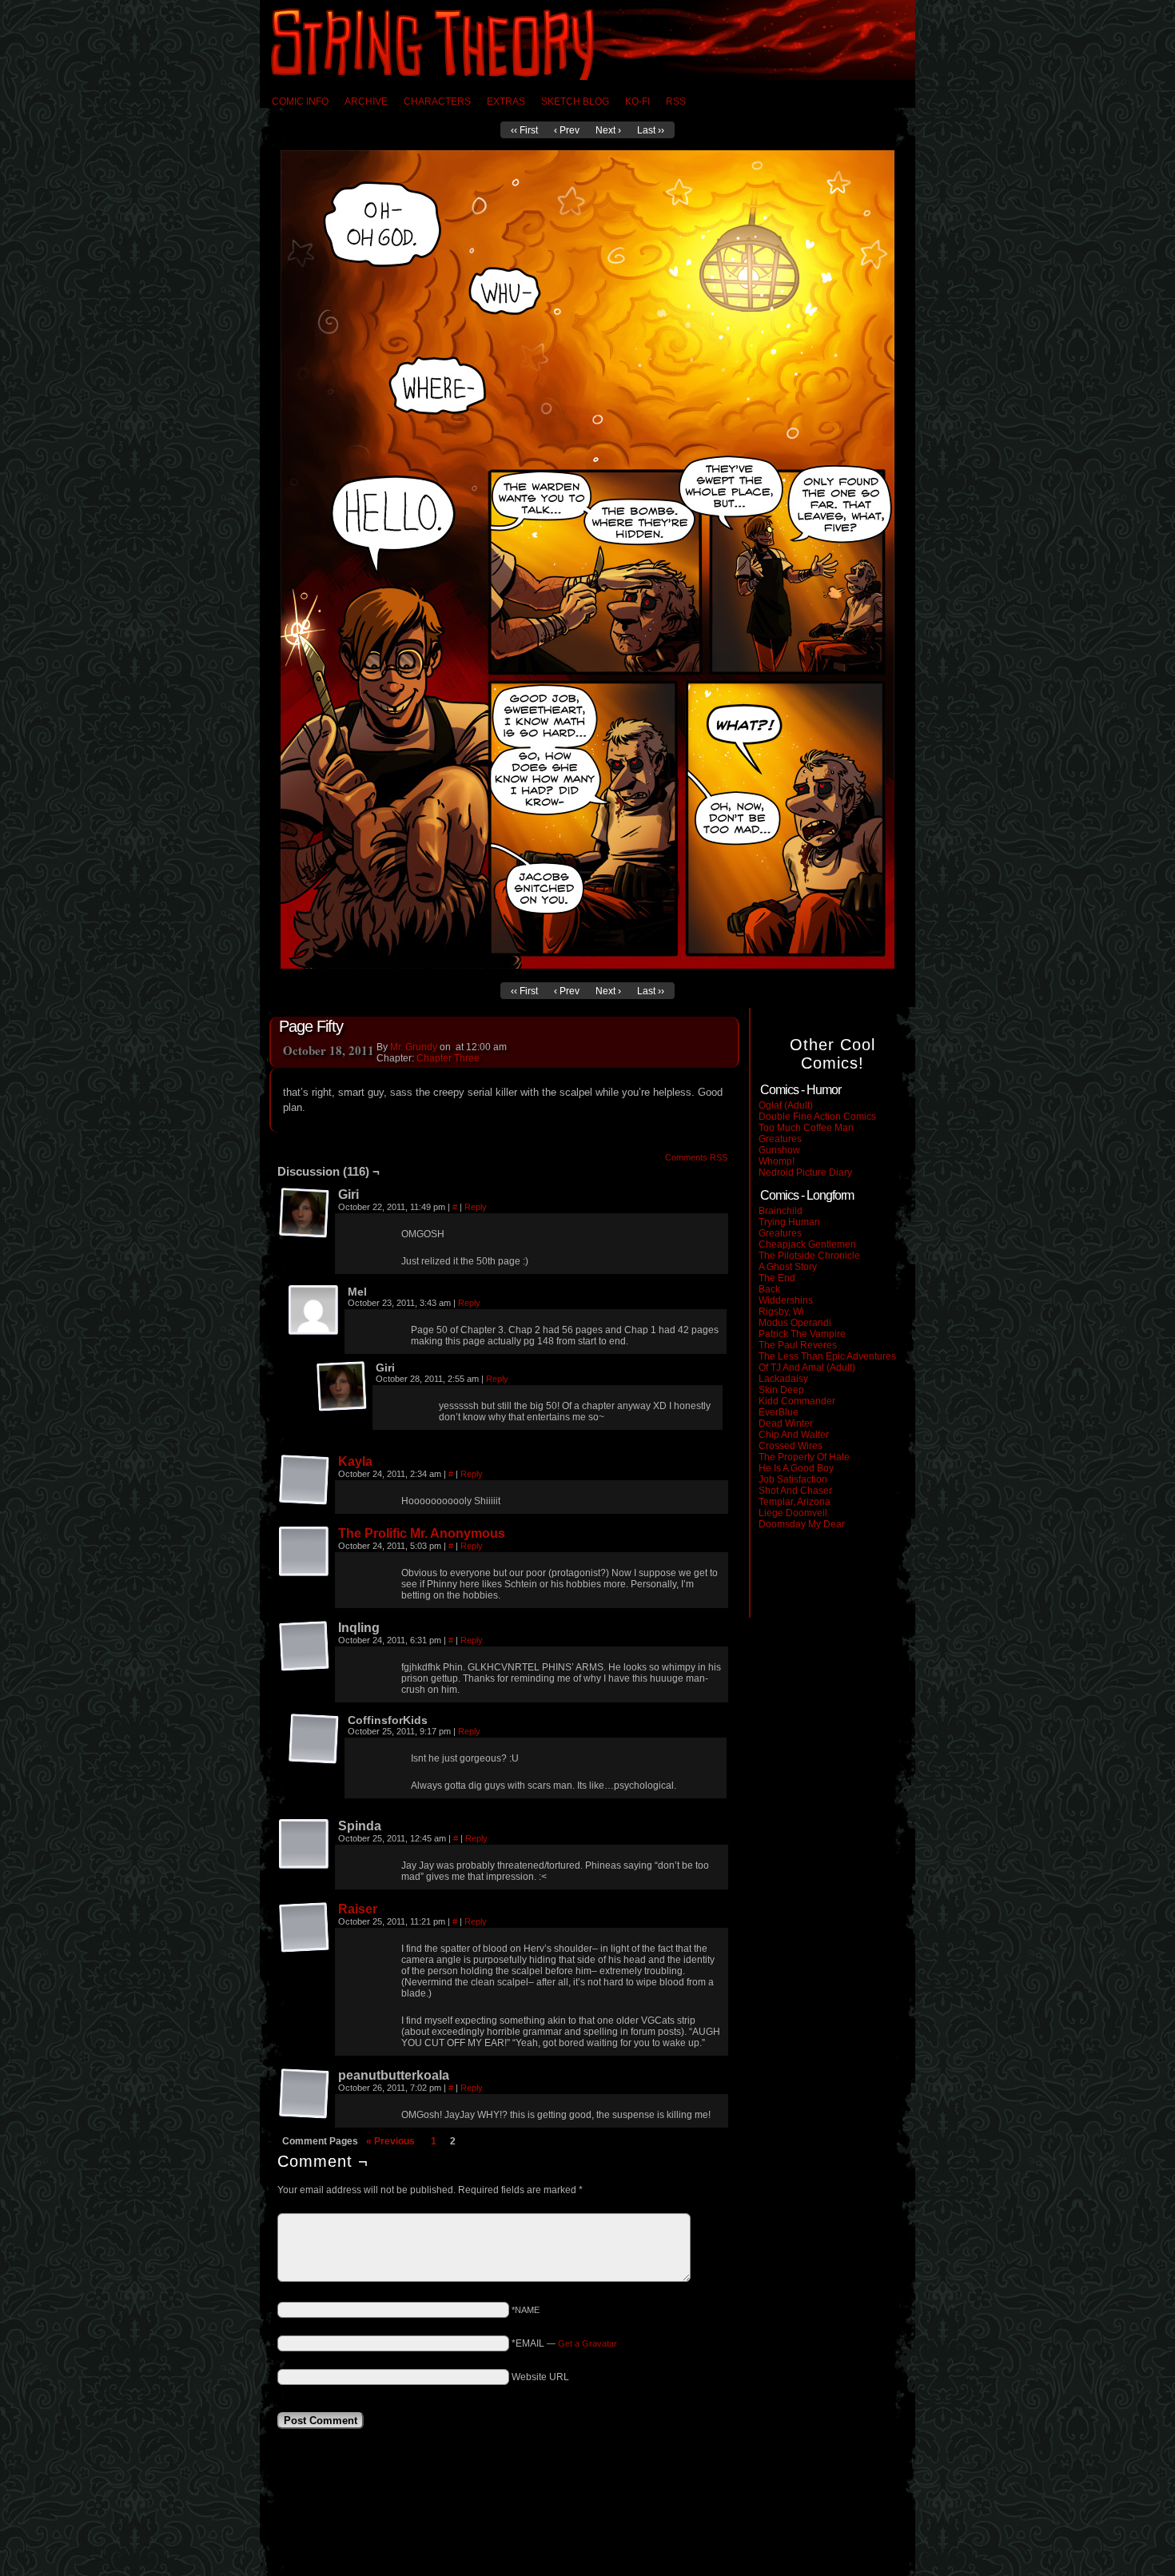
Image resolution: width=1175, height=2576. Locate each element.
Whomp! (777, 1161)
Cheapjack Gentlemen (807, 1244)
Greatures (780, 1139)
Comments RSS (696, 1157)
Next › (608, 130)
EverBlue (779, 1412)
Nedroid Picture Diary (805, 1173)
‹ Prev (567, 130)
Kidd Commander (797, 1401)
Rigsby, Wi (781, 1312)
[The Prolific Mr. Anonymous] (305, 1552)
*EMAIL (564, 2343)
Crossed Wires (791, 1446)
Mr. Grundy (414, 1047)
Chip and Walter (794, 1435)
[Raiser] (305, 1928)
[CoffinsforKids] (314, 1739)
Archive (366, 102)
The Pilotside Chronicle (809, 1256)
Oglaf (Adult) (786, 1105)
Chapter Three (448, 1058)
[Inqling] (305, 1646)
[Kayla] (305, 1480)
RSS (676, 102)
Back (769, 1289)
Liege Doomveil (793, 1513)
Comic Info (300, 102)
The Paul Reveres (798, 1345)
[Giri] (305, 1213)
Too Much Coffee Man (806, 1128)
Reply (476, 1207)
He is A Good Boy (796, 1468)
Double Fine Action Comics (817, 1117)
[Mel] (314, 1311)
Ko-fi (637, 102)
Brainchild (781, 1211)
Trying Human (789, 1222)
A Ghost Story (788, 1267)
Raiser (358, 1909)
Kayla (355, 1461)
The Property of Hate (804, 1457)
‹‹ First (524, 130)
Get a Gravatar (587, 2343)
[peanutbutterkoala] (305, 2094)
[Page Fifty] (587, 966)
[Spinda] (305, 1845)
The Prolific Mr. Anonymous (422, 1533)
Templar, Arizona (795, 1502)
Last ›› (651, 130)
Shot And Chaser (795, 1491)
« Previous (390, 2141)
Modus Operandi (795, 1323)
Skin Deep (781, 1390)
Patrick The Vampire (802, 1334)
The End (777, 1278)
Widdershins (786, 1300)
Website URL (540, 2377)
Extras (506, 102)
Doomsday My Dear (802, 1524)
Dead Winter (786, 1423)
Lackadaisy (783, 1379)
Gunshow (779, 1150)
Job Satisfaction (793, 1479)
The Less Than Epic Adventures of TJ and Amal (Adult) (827, 1362)
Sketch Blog (575, 102)
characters (437, 102)
